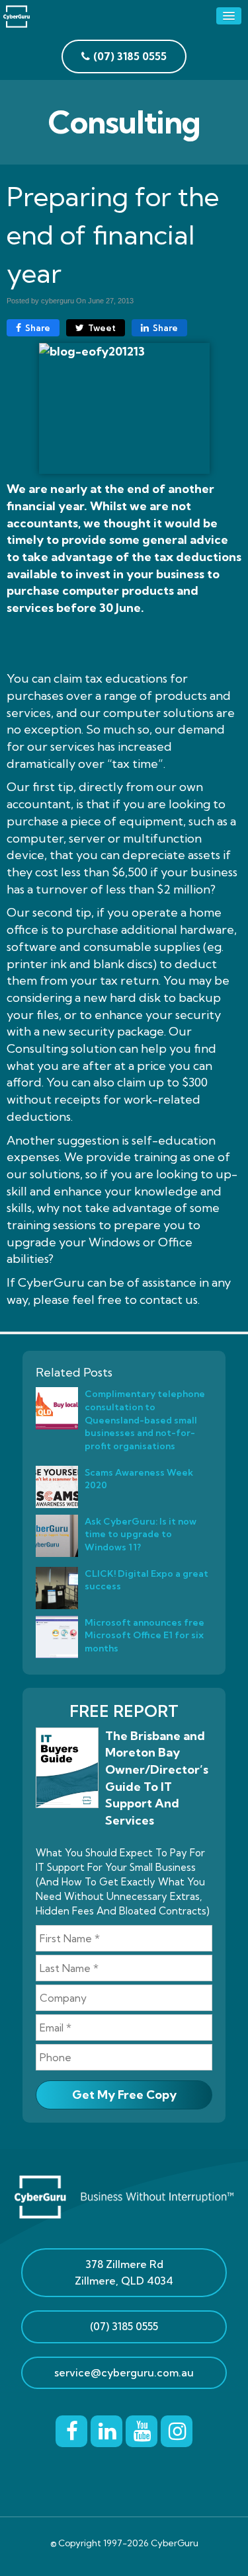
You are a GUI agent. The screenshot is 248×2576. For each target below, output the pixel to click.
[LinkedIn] (106, 2429)
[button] (229, 16)
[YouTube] (142, 2429)
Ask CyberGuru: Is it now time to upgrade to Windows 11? (141, 1534)
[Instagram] (177, 2429)
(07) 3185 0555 (124, 2326)
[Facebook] (71, 2429)
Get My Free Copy (124, 2095)
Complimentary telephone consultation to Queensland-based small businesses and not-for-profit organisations (145, 1420)
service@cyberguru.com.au (124, 2372)
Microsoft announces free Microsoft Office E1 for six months (145, 1635)
